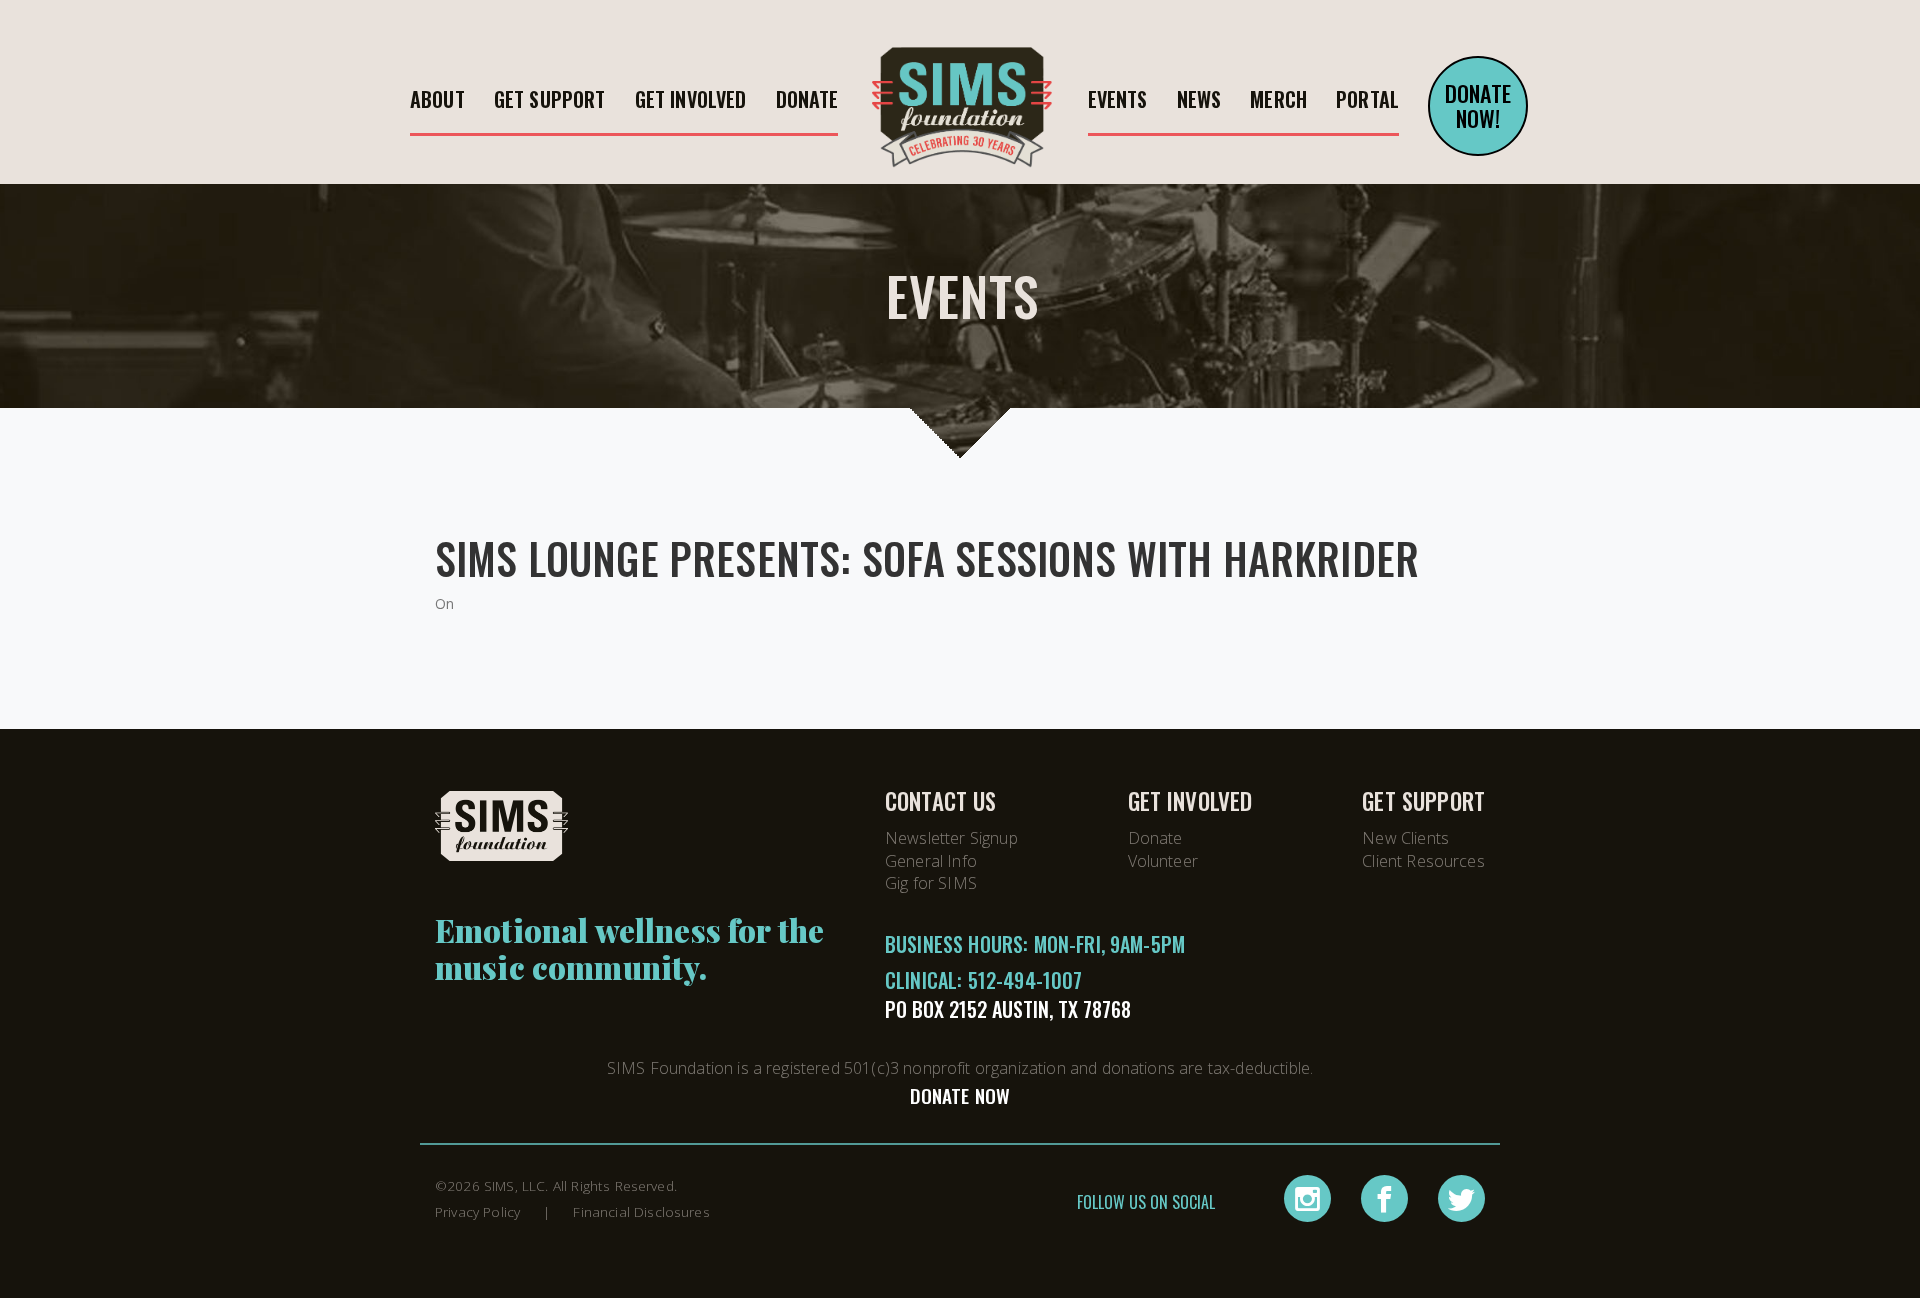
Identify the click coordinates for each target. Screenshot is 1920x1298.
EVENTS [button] (1118, 99)
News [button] (1199, 99)
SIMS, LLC (514, 1185)
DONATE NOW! (1478, 105)
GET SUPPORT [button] (550, 99)
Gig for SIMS (931, 883)
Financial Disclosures (641, 1211)
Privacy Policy (477, 1211)
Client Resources (1423, 861)
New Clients (1405, 838)
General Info (931, 861)
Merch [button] (1278, 99)
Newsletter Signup (951, 838)
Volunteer (1163, 861)
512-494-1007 (1025, 980)
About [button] (437, 99)
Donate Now (960, 1095)
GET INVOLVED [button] (691, 99)
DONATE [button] (807, 99)
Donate (1155, 838)
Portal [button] (1367, 99)
